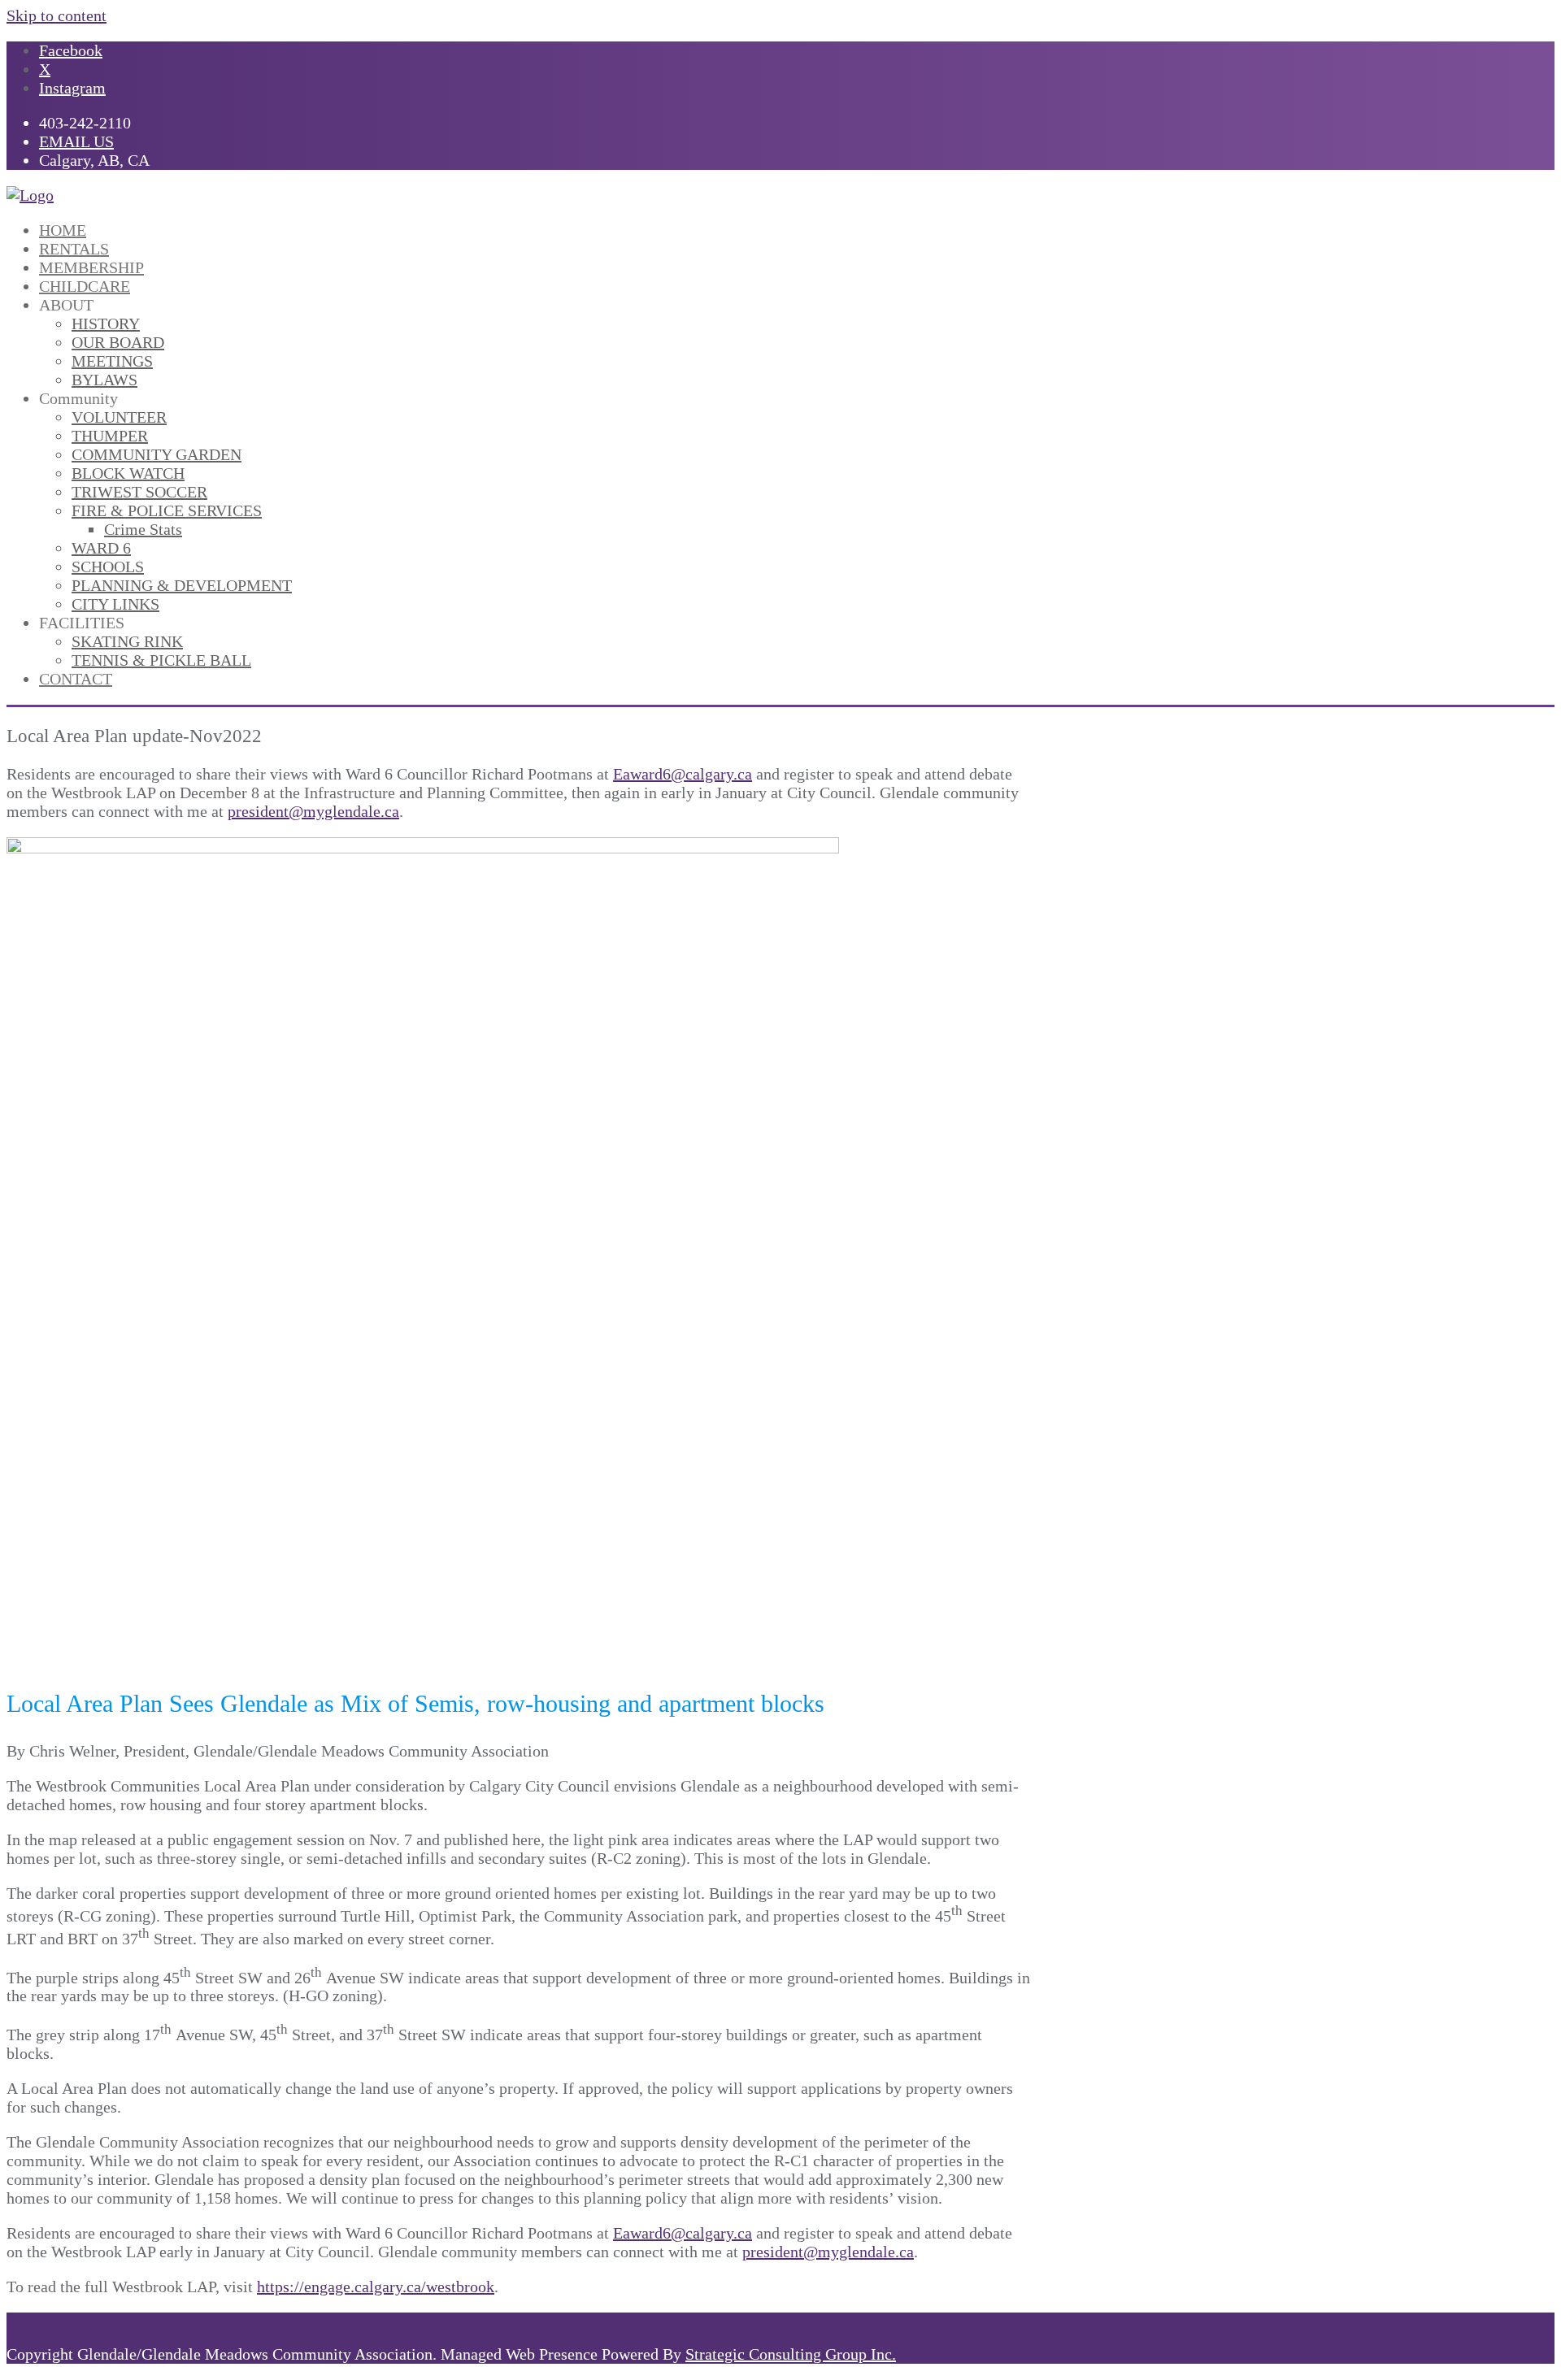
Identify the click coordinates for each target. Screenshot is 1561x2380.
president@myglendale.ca (313, 811)
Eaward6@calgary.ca (683, 774)
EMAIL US (76, 141)
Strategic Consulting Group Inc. (791, 2354)
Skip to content (57, 15)
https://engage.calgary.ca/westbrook (376, 2287)
